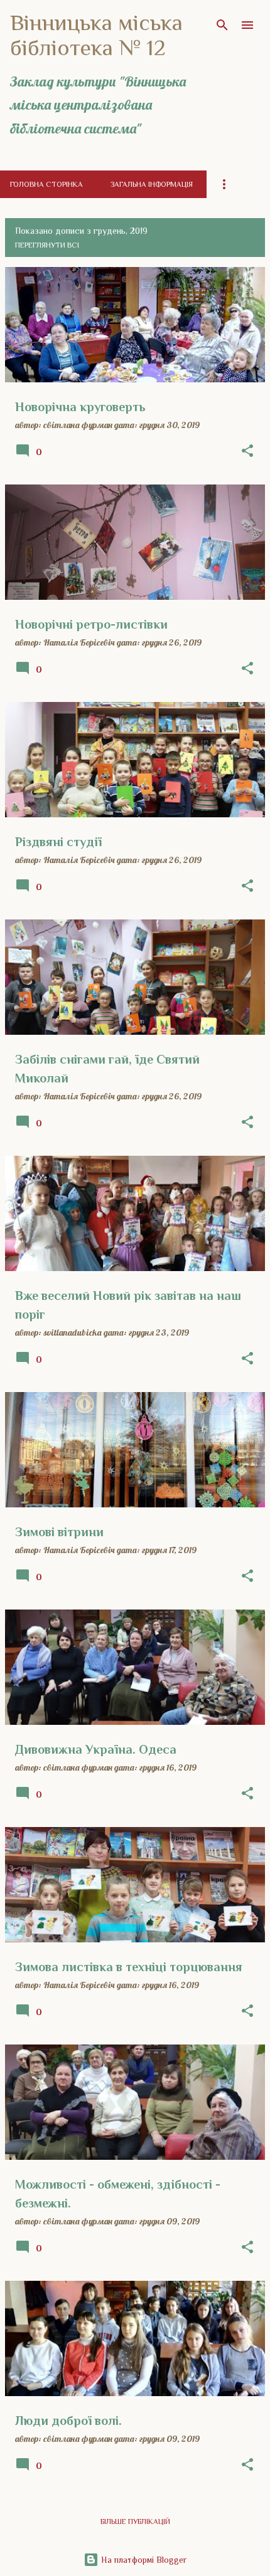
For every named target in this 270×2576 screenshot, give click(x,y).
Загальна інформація (152, 184)
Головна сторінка (46, 184)
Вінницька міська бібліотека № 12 (96, 35)
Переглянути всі (47, 245)
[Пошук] (222, 25)
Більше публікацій (135, 2521)
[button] (247, 451)
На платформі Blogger (143, 2560)
